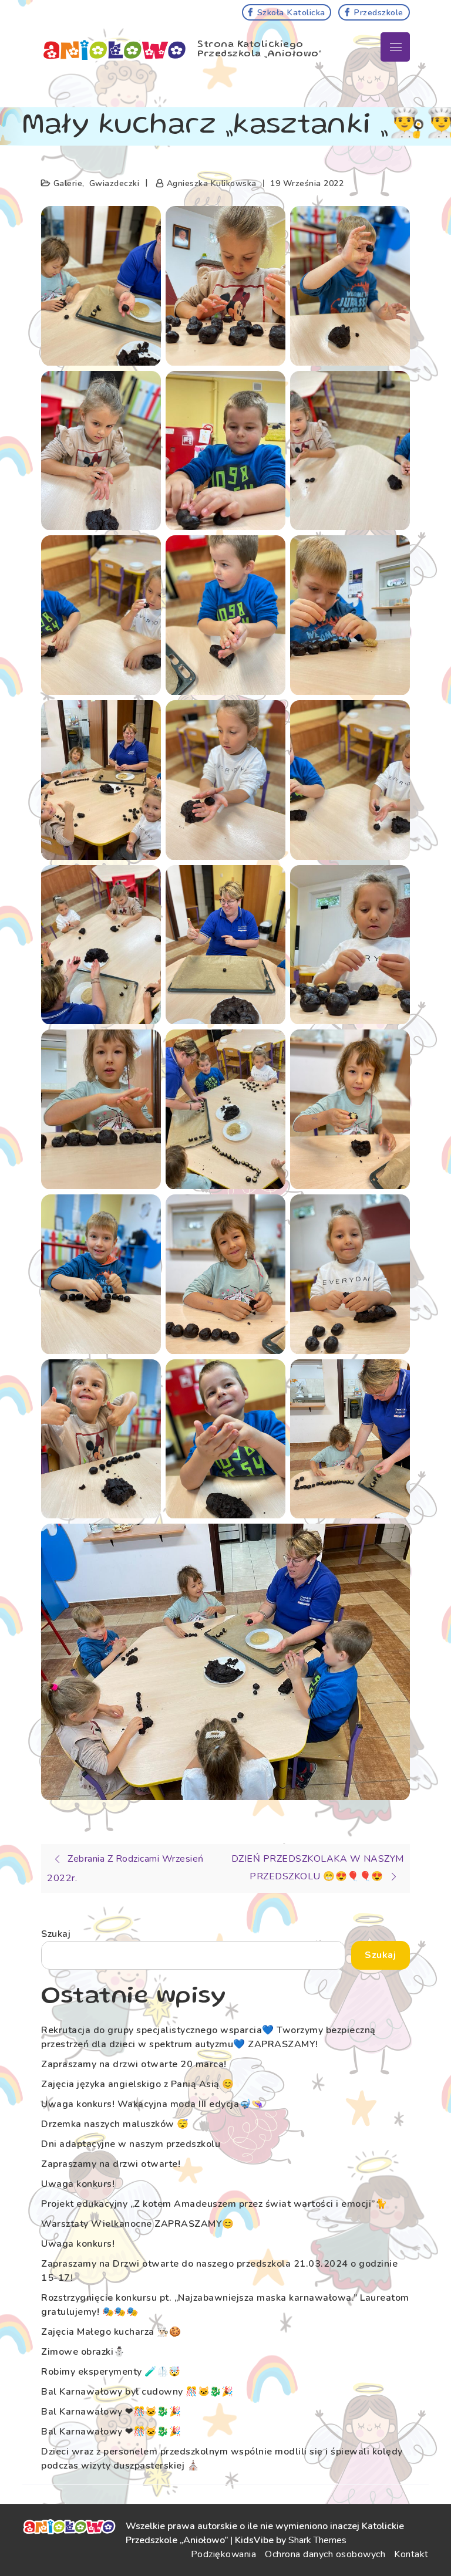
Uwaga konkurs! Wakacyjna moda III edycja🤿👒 (152, 2104)
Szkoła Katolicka (291, 12)
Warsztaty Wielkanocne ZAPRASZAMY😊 (138, 2224)
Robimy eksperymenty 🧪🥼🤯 (111, 2372)
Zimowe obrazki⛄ (83, 2352)
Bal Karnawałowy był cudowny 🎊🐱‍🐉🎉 (137, 2392)
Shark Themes (317, 2540)
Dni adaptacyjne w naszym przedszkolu (131, 2144)
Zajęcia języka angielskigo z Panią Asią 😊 (138, 2084)
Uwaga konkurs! (78, 2184)
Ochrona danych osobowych (325, 2554)
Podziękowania (224, 2554)
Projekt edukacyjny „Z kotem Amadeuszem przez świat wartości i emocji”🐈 (214, 2204)
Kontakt (411, 2554)
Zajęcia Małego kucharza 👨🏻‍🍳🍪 (111, 2332)
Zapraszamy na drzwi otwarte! (111, 2164)
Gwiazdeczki (115, 183)
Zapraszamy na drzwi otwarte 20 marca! (134, 2064)
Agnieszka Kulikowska (212, 183)
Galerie (68, 183)
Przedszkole (378, 12)
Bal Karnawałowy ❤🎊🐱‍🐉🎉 (111, 2412)
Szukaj (56, 1934)
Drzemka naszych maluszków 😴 (115, 2124)
